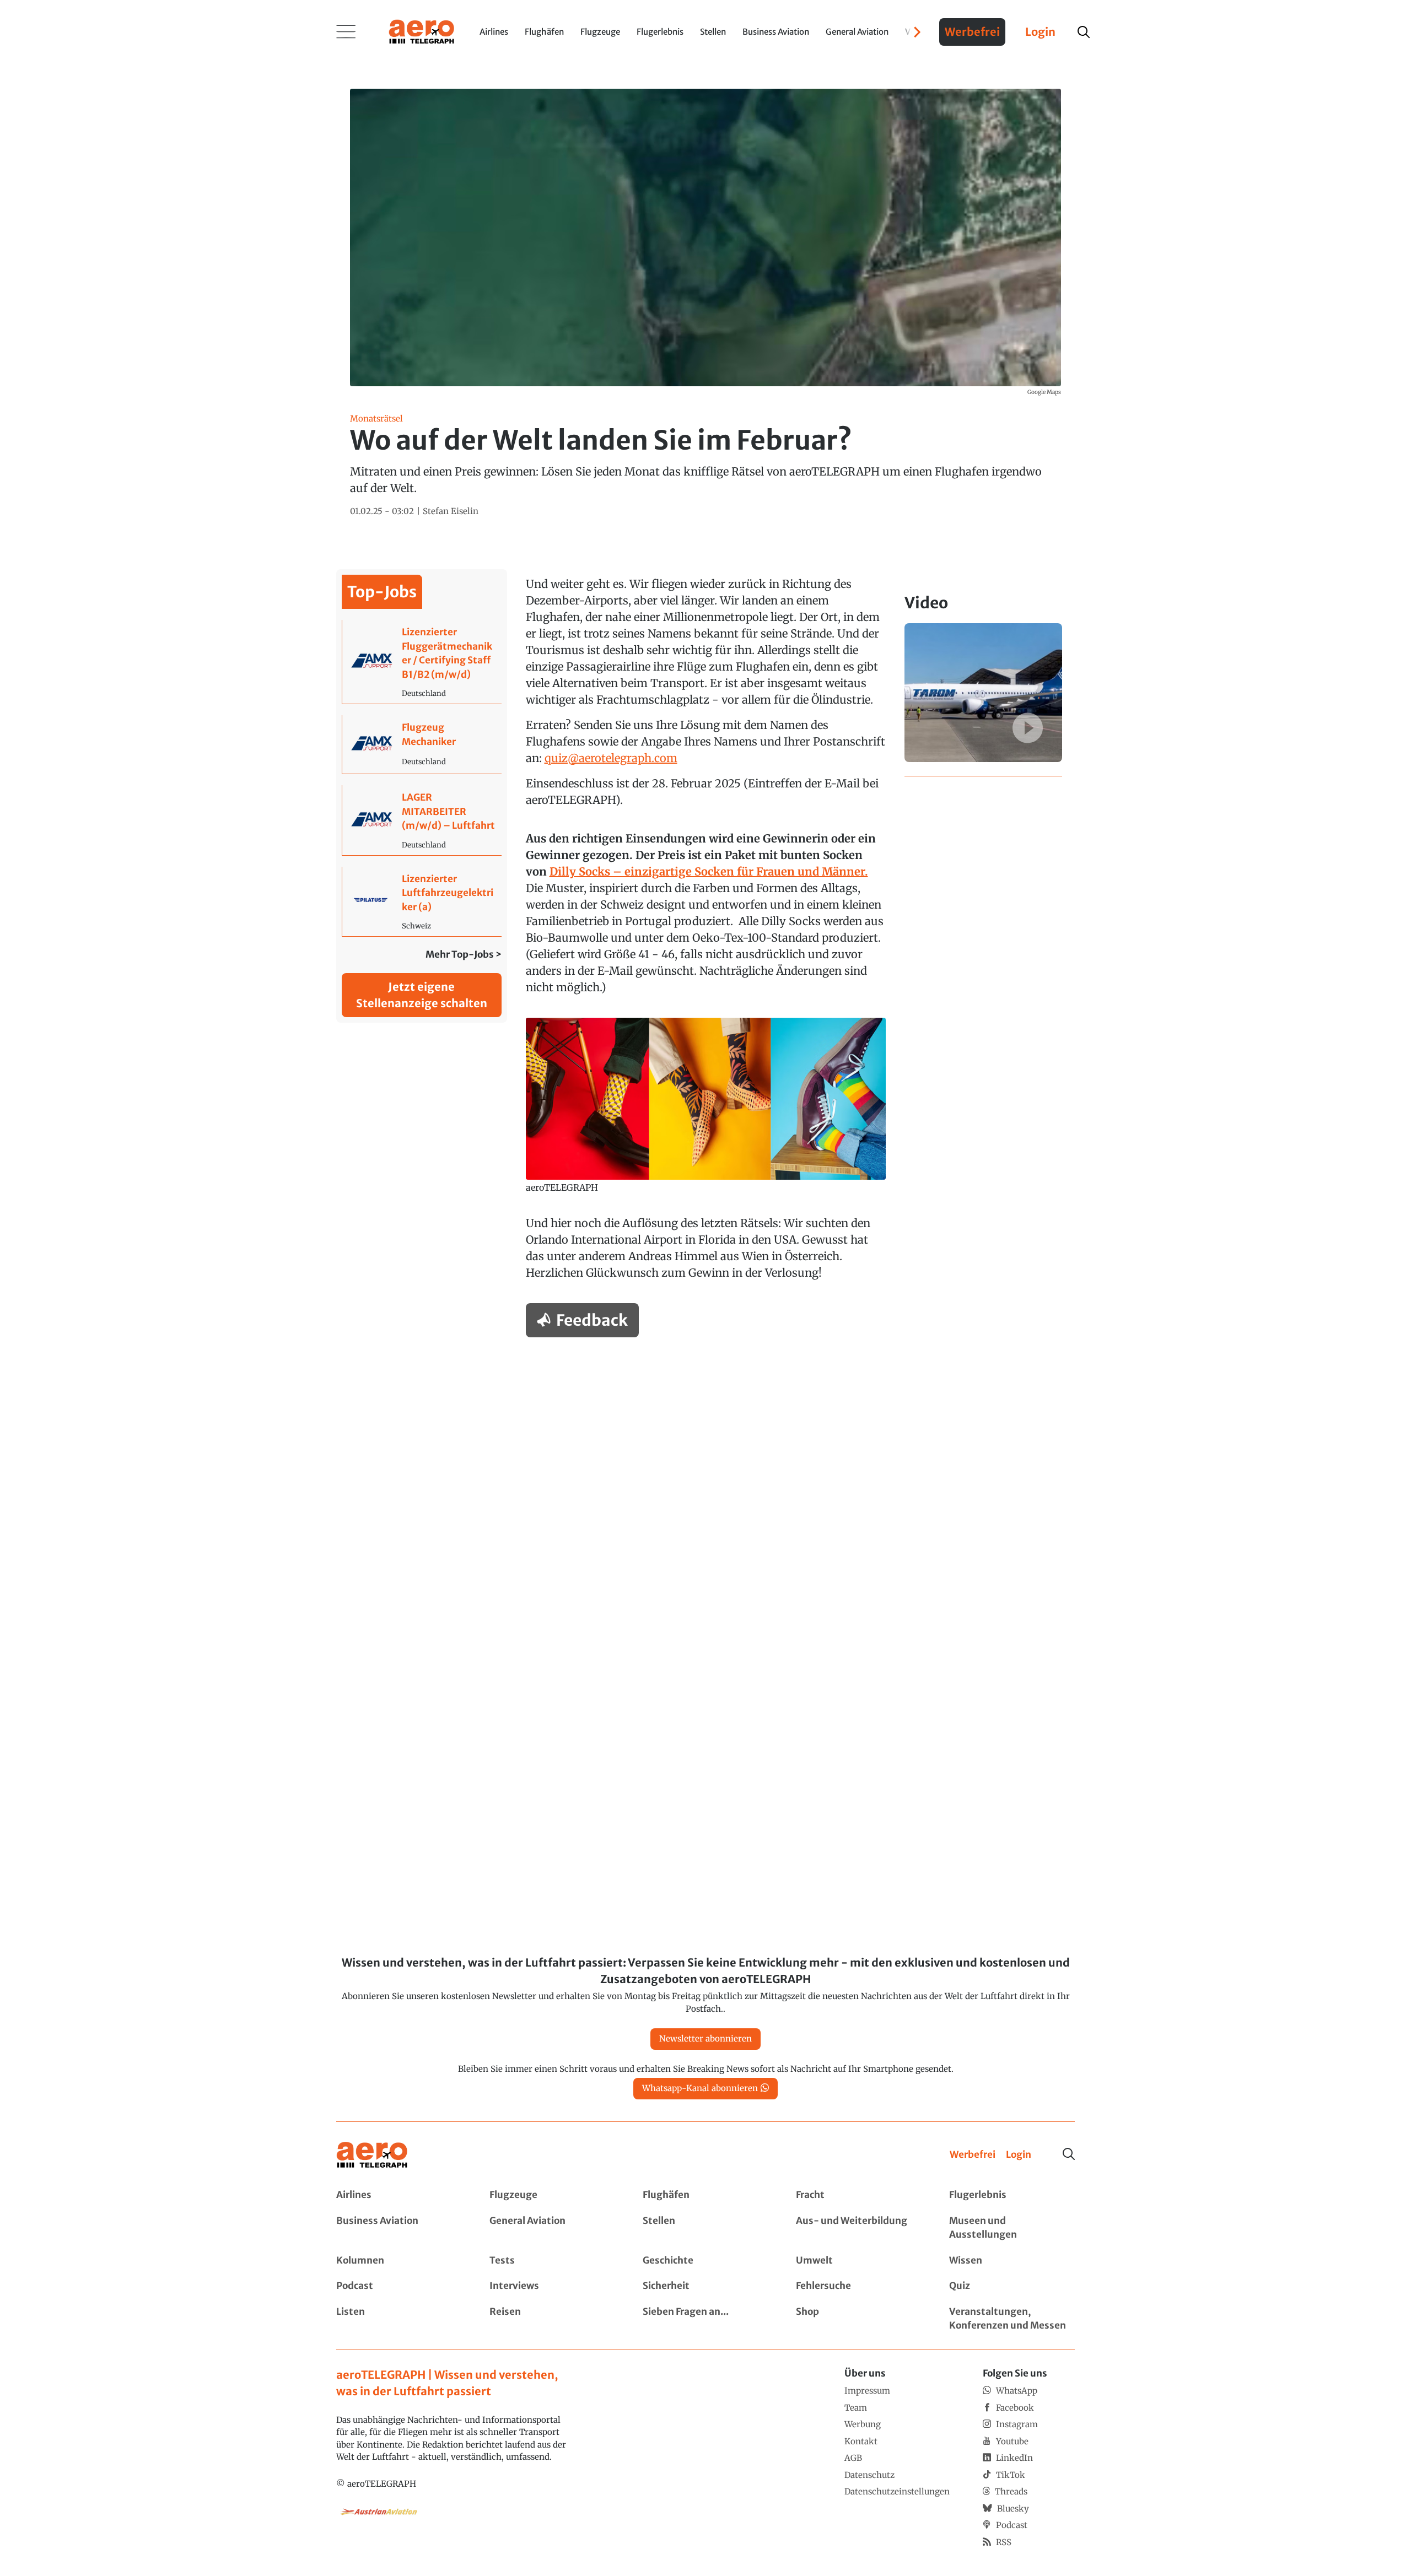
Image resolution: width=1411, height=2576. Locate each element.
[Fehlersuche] (859, 2286)
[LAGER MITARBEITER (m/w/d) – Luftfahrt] (422, 820)
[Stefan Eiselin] (451, 512)
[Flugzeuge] (552, 2195)
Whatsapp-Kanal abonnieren (700, 2088)
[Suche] (1069, 2154)
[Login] (1019, 2155)
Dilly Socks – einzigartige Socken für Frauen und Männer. (709, 871)
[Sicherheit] (705, 2286)
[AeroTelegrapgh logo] (372, 2155)
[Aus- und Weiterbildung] (859, 2228)
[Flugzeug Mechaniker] (422, 744)
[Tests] (552, 2261)
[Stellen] (705, 2228)
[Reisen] (552, 2319)
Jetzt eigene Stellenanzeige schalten (422, 995)
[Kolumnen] (399, 2261)
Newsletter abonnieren (705, 2038)
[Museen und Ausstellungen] (1012, 2228)
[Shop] (859, 2319)
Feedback (592, 1320)
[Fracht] (859, 2195)
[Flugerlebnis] (1012, 2195)
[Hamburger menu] (346, 32)
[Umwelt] (859, 2261)
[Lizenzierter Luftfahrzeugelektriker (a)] (422, 902)
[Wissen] (1012, 2261)
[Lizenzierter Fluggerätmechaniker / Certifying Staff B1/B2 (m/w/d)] (422, 662)
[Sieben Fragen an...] (705, 2319)
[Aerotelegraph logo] (422, 31)
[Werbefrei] (973, 2155)
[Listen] (399, 2319)
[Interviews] (552, 2286)
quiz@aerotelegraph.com (611, 758)
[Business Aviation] (399, 2228)
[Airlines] (399, 2195)
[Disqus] (705, 1486)
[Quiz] (1012, 2286)
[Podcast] (399, 2286)
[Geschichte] (705, 2261)
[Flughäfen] (705, 2195)
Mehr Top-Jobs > (464, 954)
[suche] (1084, 32)
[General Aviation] (552, 2228)
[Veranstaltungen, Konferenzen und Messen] (1012, 2319)
